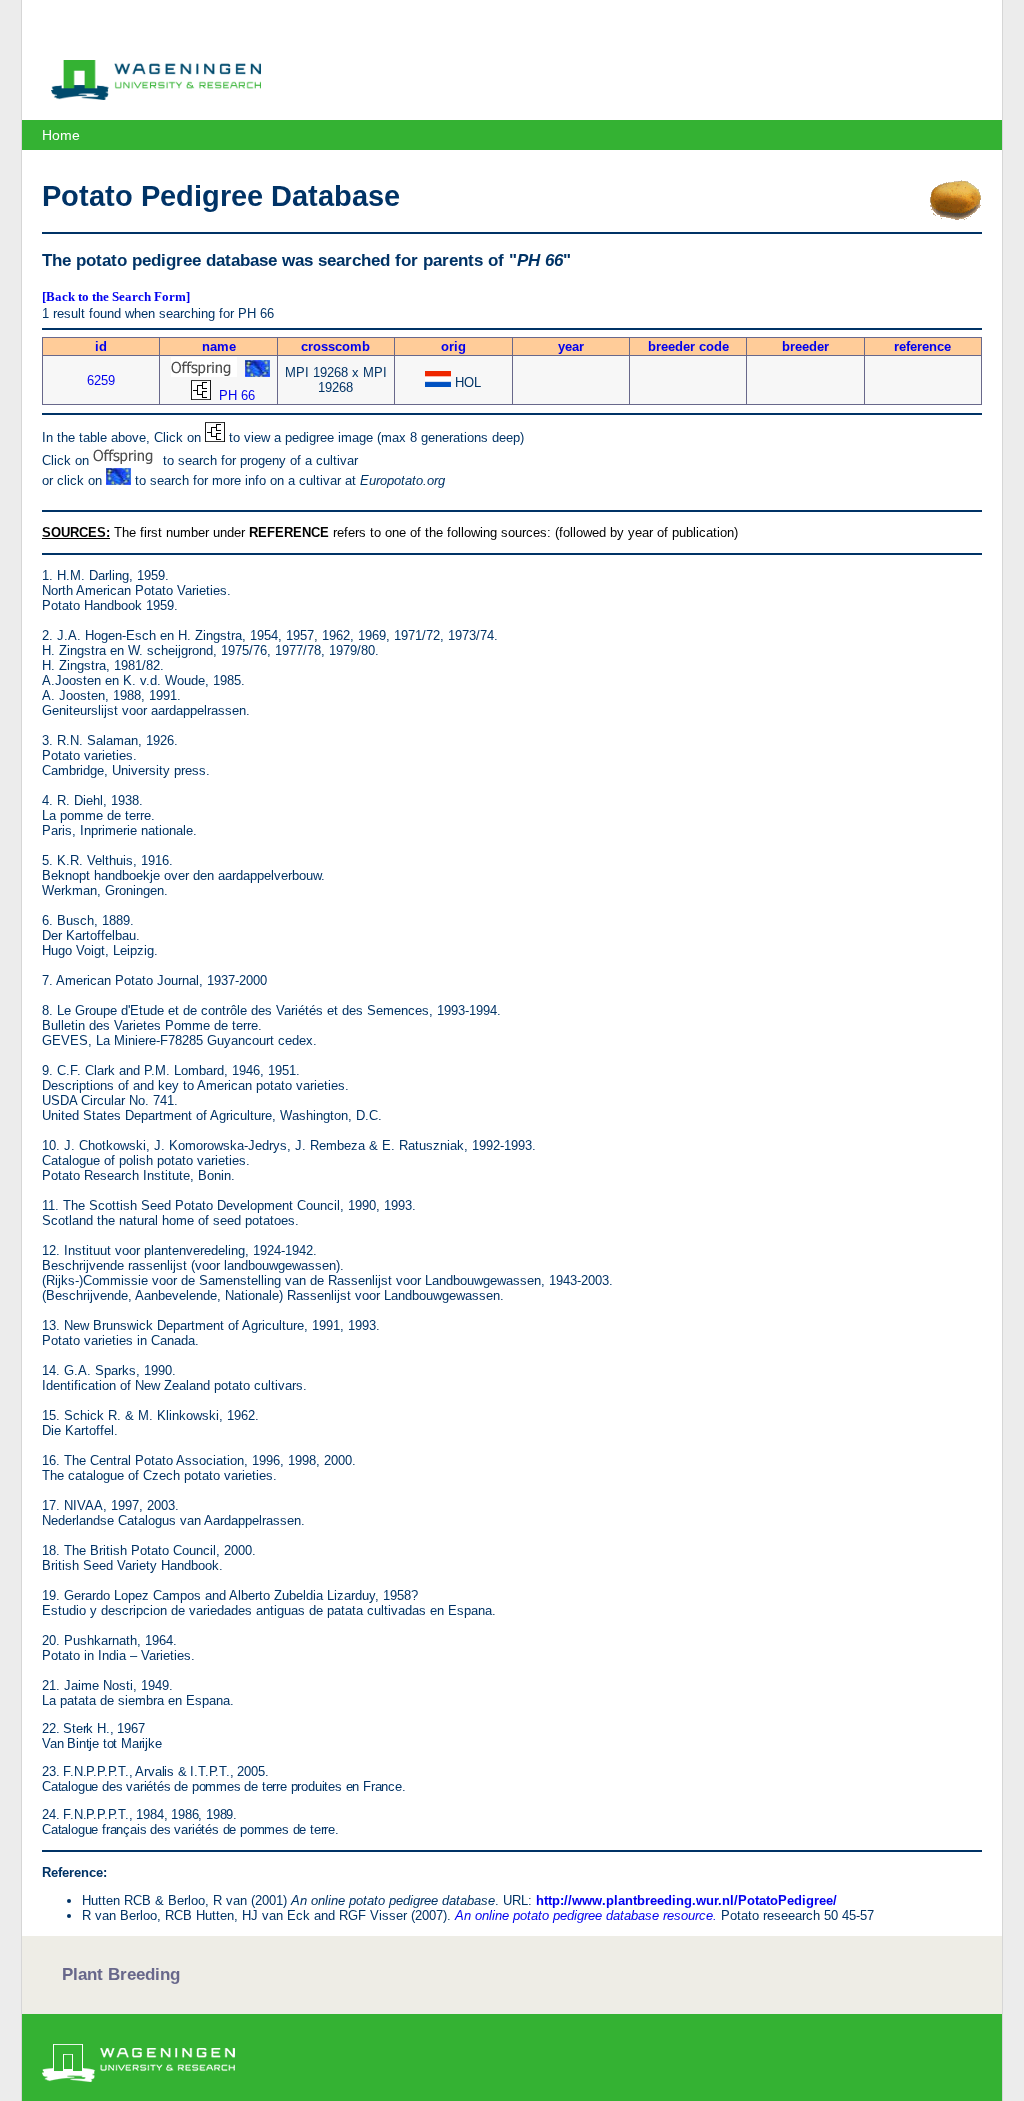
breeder (805, 346)
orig (453, 346)
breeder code (688, 346)
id (101, 346)
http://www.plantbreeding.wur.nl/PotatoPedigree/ (686, 1900)
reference (922, 346)
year (571, 346)
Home (61, 135)
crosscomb (335, 346)
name (219, 346)
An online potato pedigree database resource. (586, 1915)
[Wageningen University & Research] (156, 95)
